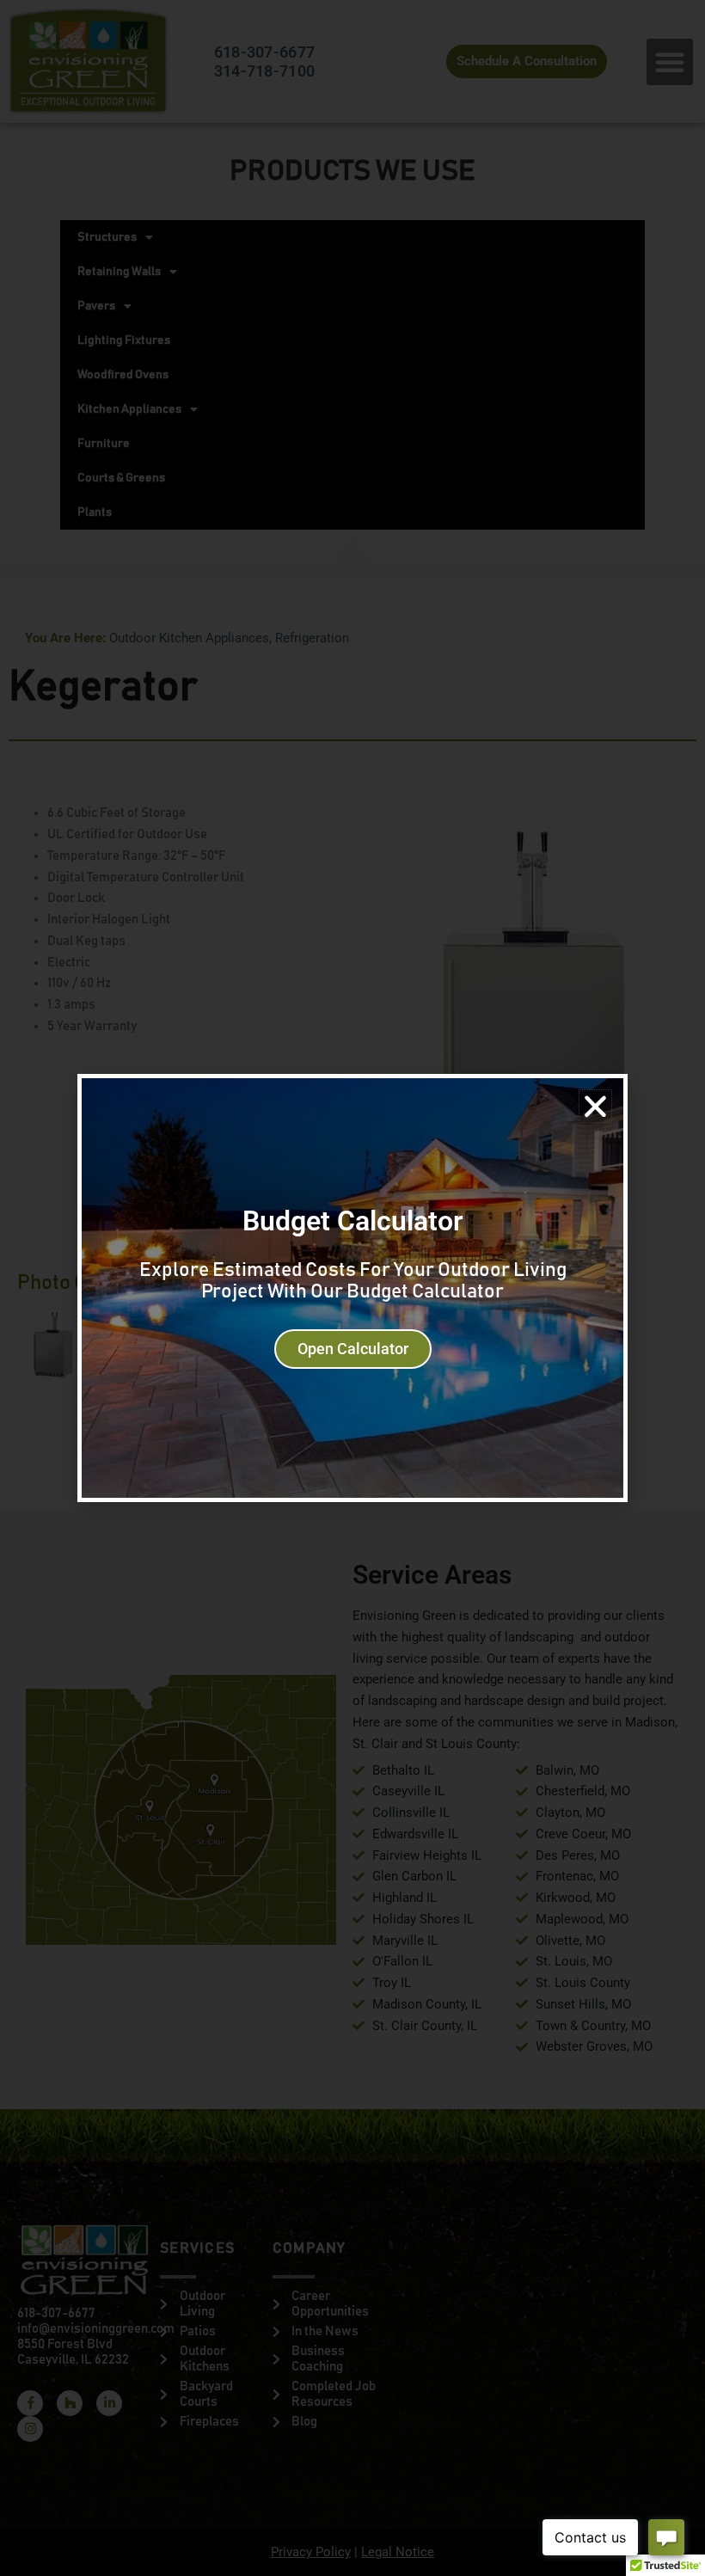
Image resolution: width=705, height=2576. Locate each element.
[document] (352, 1288)
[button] (595, 1106)
